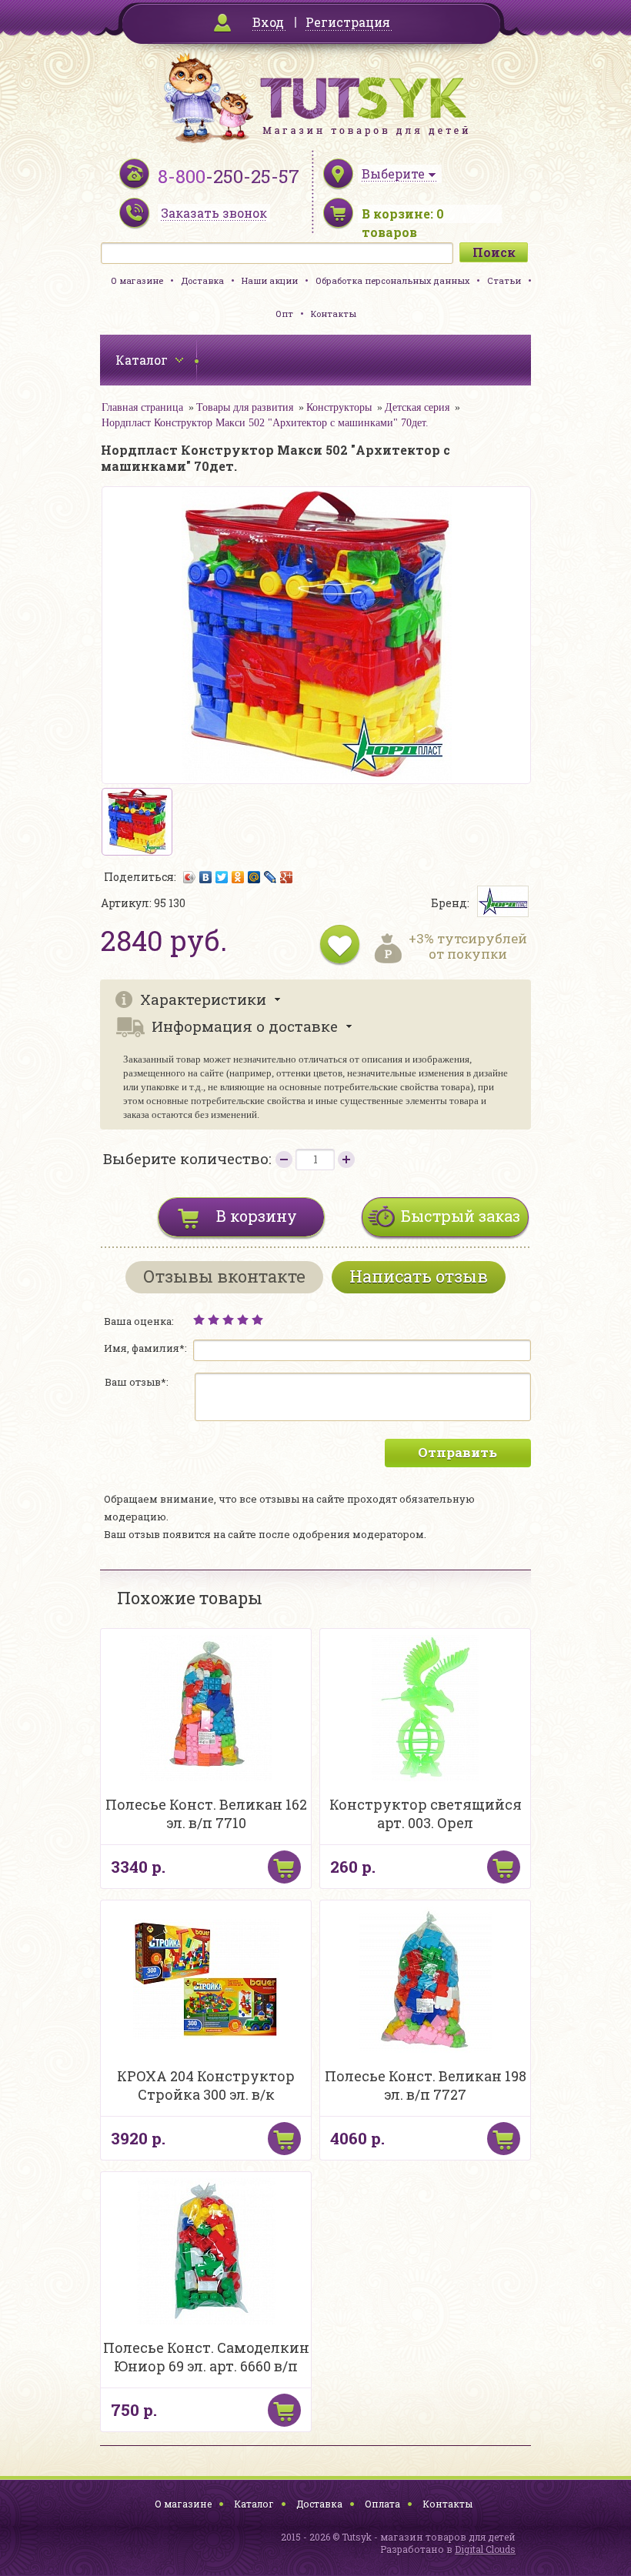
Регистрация (348, 22)
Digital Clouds (485, 2549)
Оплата (382, 2504)
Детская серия (417, 407)
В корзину (257, 1216)
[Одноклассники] (238, 877)
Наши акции (270, 280)
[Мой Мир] (254, 877)
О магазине (137, 280)
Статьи (504, 280)
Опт (284, 314)
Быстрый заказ (461, 1216)
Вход (268, 22)
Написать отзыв (419, 1276)
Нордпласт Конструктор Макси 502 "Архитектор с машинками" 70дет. (265, 423)
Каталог (254, 2504)
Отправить (457, 1452)
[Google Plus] (287, 877)
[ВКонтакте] (206, 877)
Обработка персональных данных (392, 280)
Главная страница (142, 407)
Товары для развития (245, 407)
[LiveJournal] (270, 877)
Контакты (334, 314)
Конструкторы (339, 407)
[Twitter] (222, 877)
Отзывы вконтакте (224, 1276)
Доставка (202, 280)
